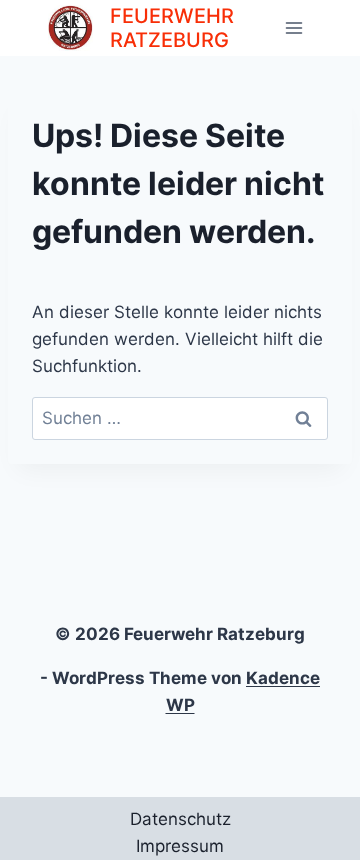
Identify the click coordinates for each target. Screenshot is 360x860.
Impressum (180, 846)
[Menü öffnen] (293, 27)
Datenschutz (180, 819)
